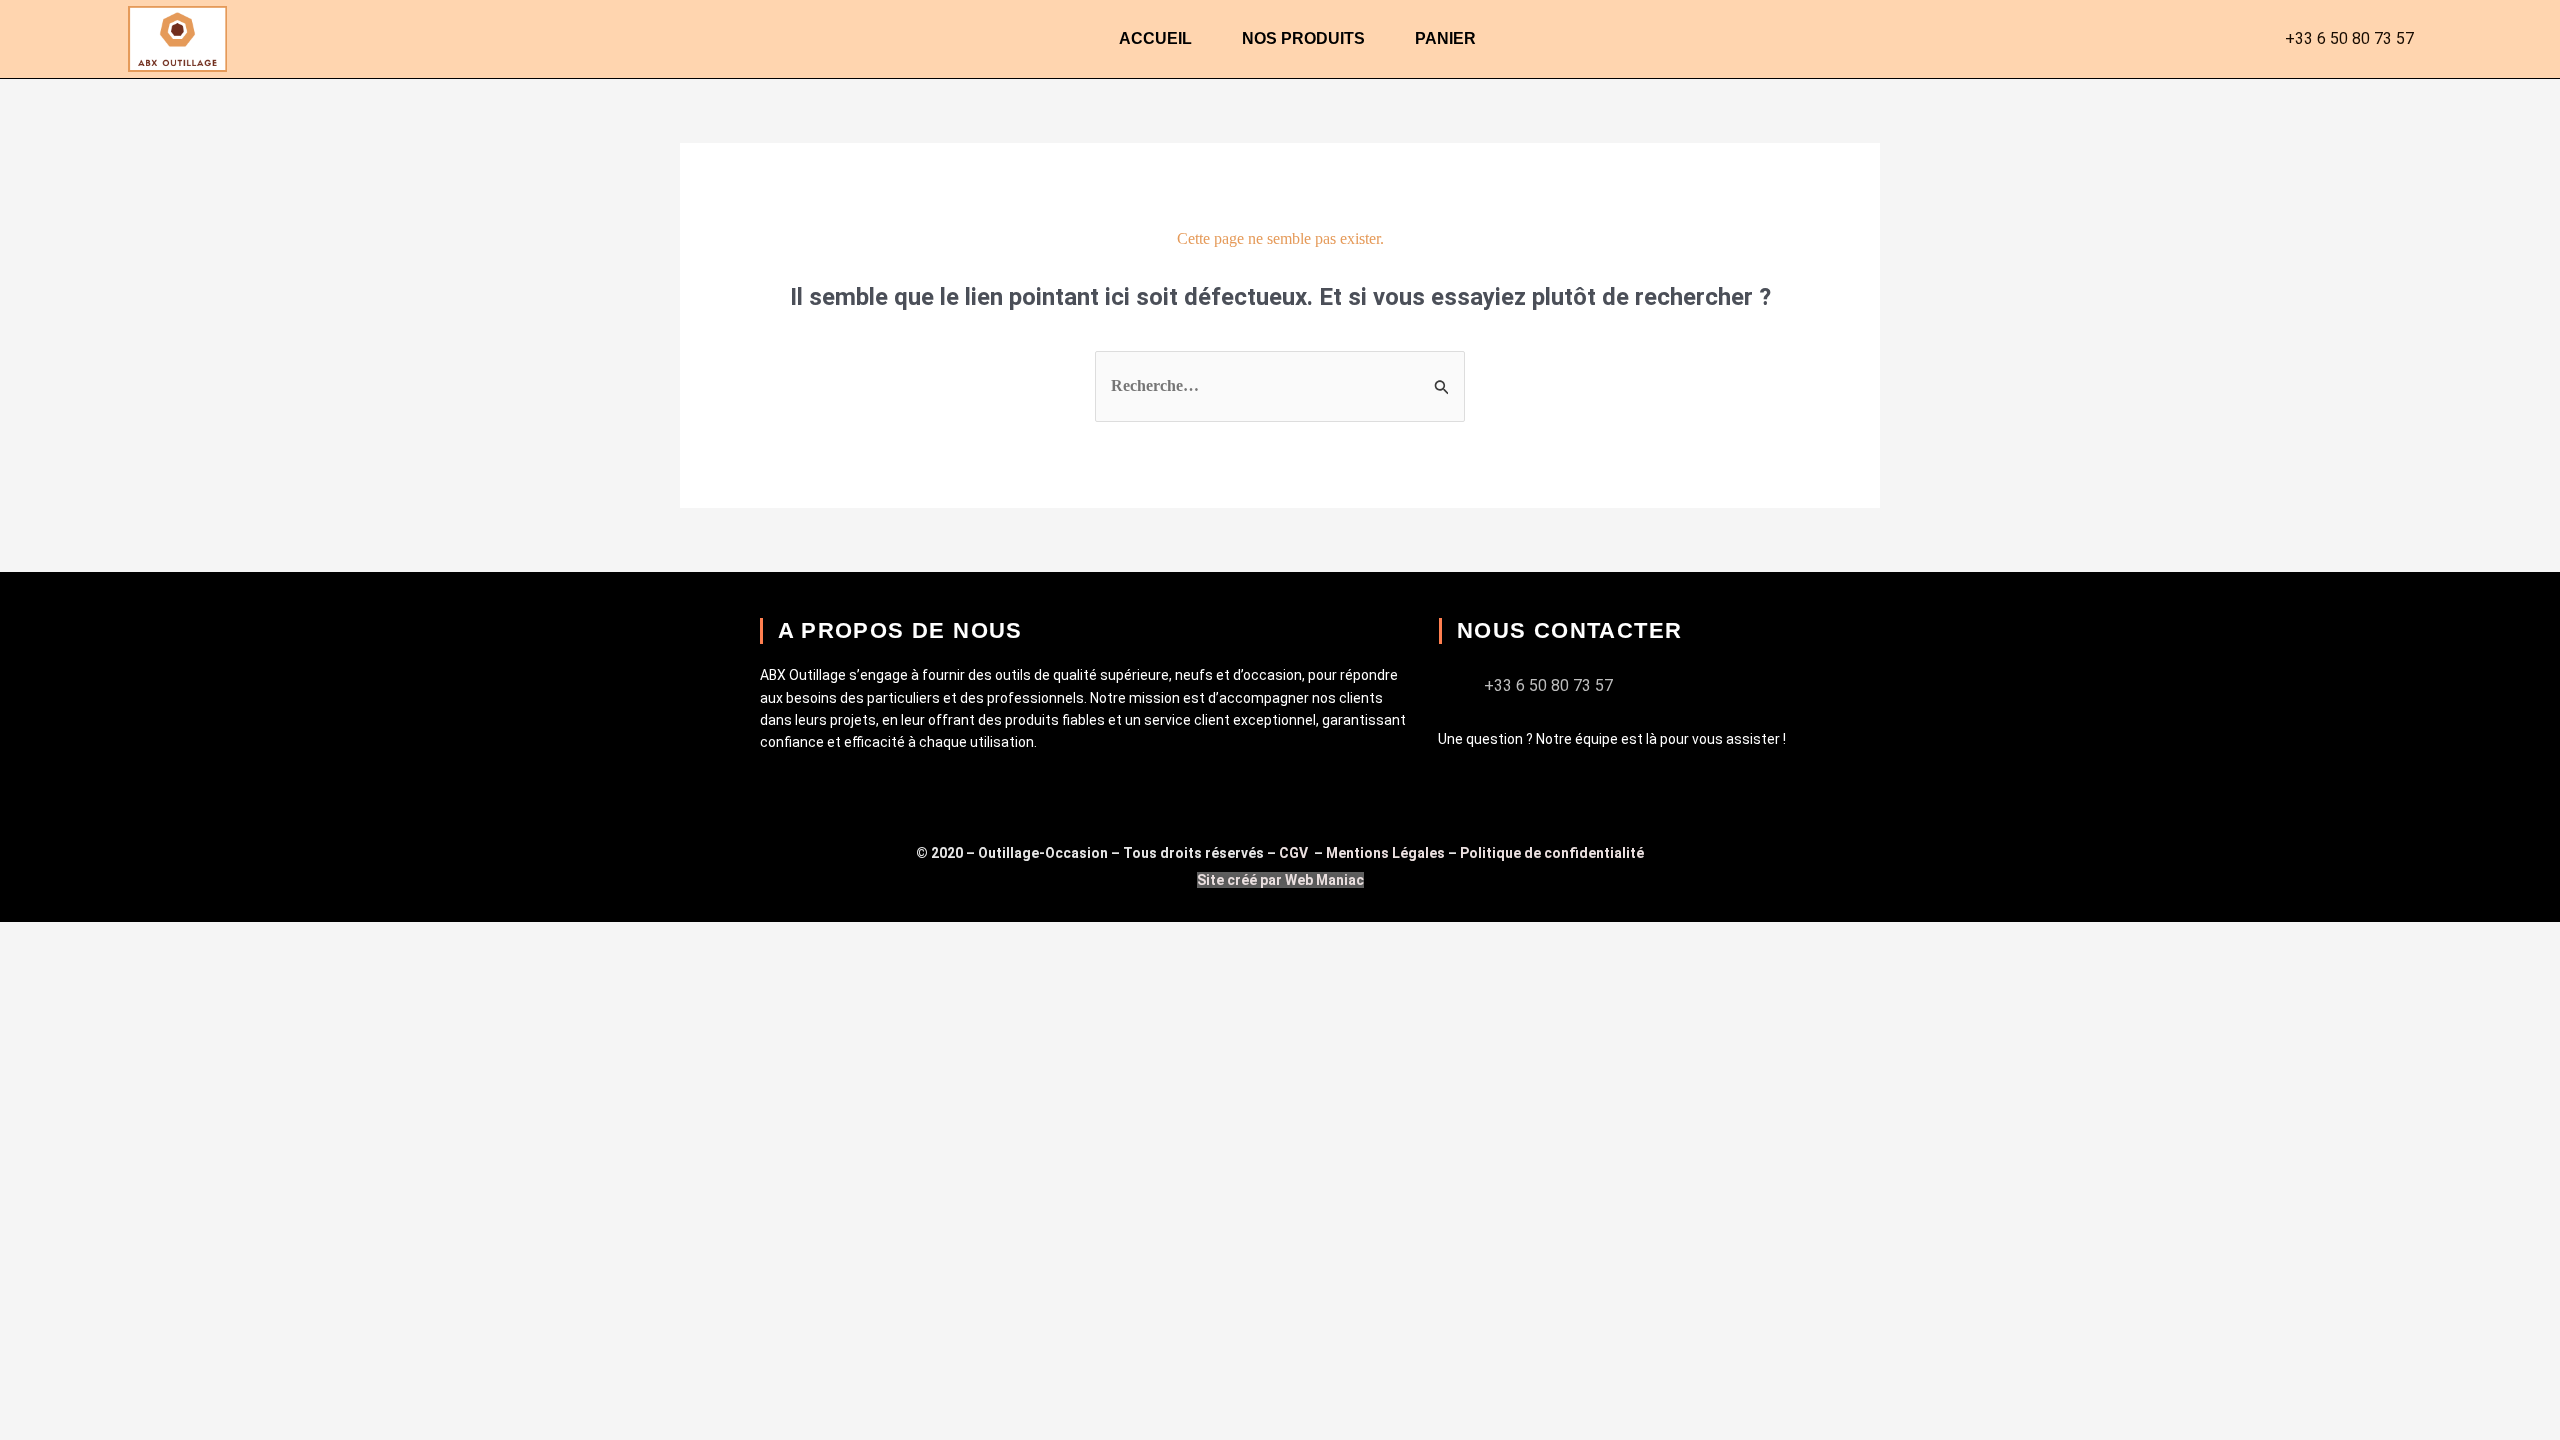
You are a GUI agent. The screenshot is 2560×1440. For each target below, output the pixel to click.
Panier (1445, 38)
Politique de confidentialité (1552, 853)
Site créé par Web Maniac (1280, 880)
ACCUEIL (1155, 38)
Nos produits (1303, 38)
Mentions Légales (1385, 853)
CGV (1295, 853)
